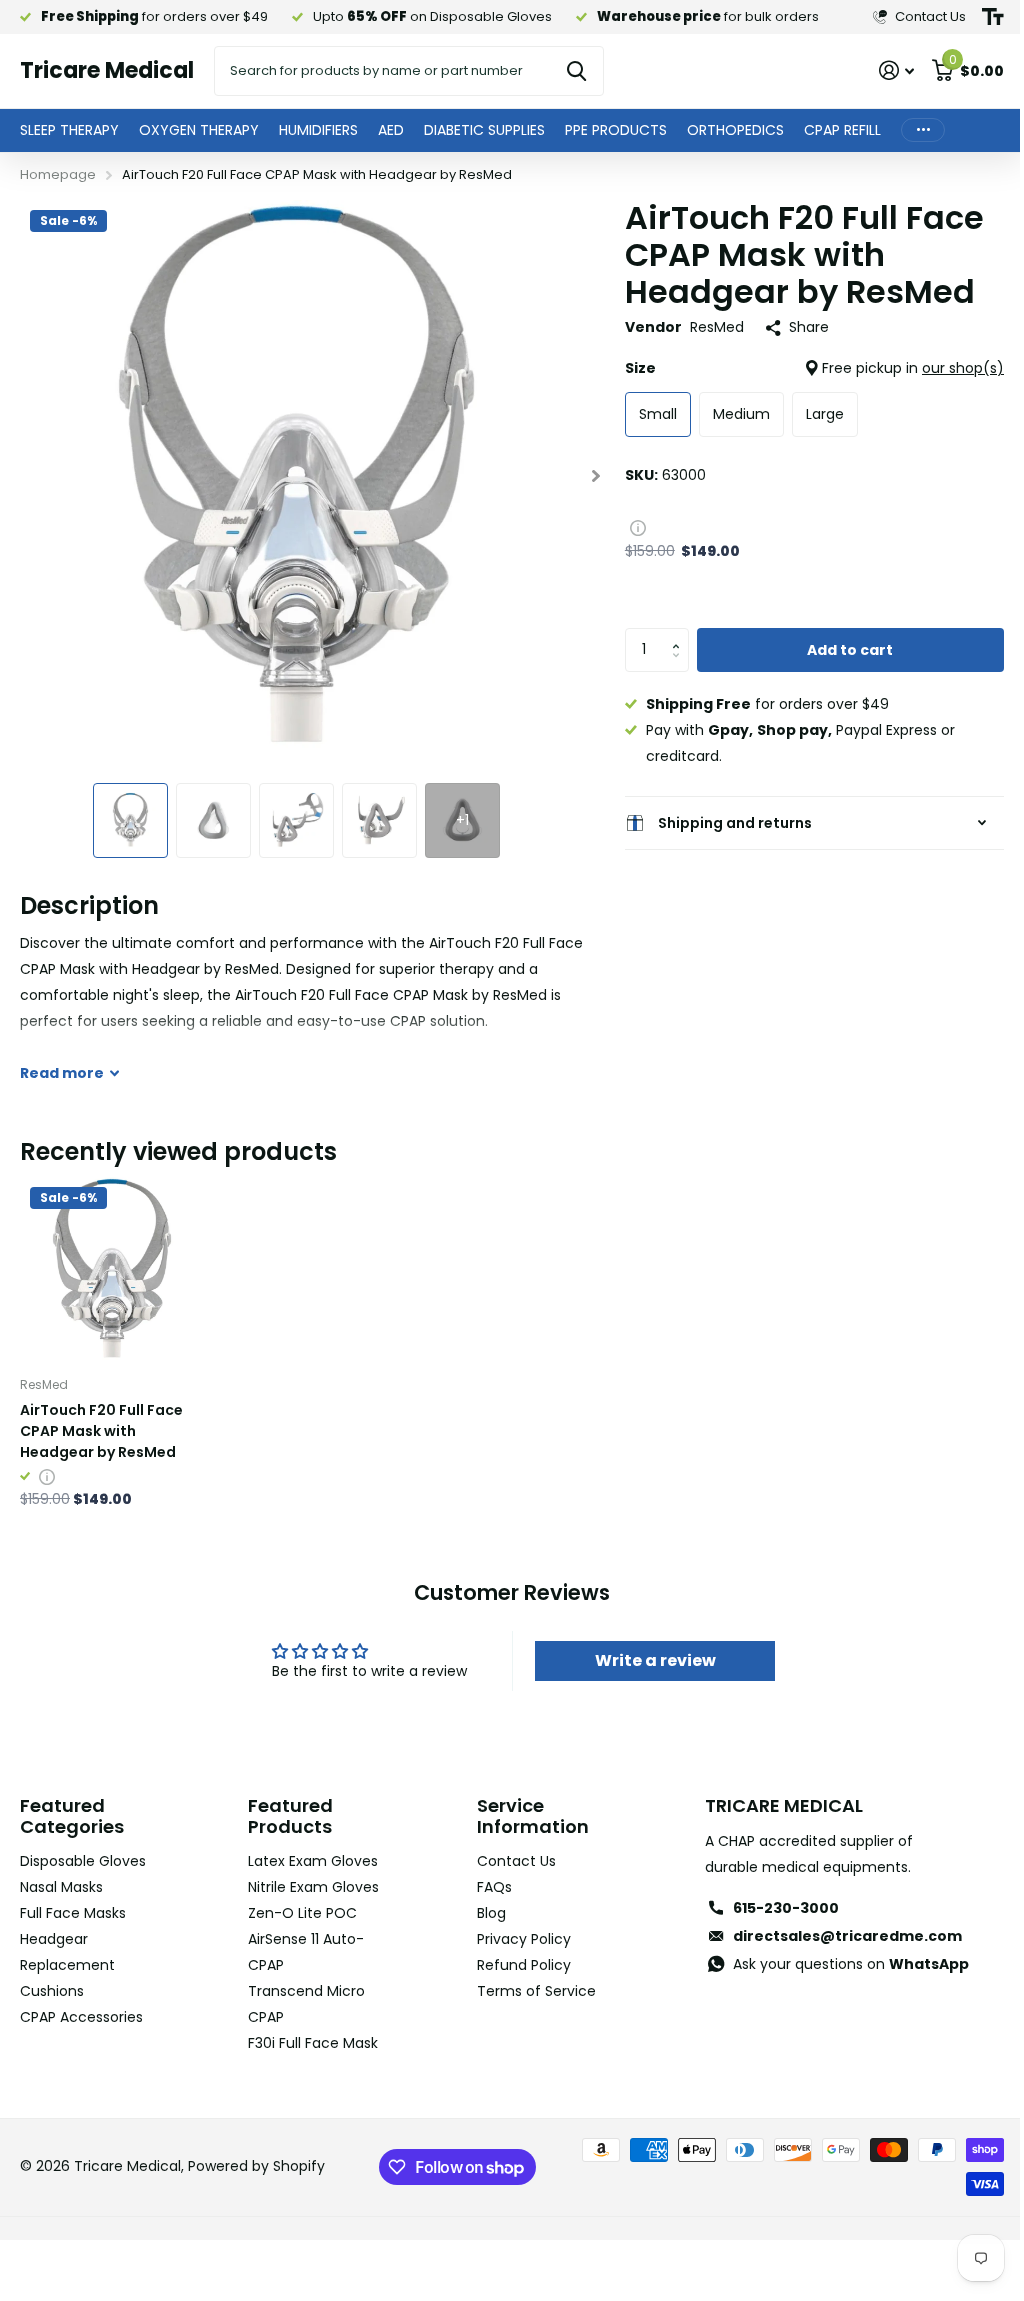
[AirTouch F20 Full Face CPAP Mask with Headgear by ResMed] (110, 1267)
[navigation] (130, 820)
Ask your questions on (839, 1961)
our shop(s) (963, 368)
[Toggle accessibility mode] (993, 17)
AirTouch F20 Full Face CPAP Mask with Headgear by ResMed (101, 1428)
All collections (69, 130)
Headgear (54, 1936)
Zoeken (576, 71)
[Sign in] (896, 70)
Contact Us (508, 1858)
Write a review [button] (645, 1657)
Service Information (525, 1813)
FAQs (486, 1884)
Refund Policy (516, 1962)
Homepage (58, 174)
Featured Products (286, 1813)
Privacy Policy (516, 1936)
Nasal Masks (61, 1884)
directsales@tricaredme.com (835, 1933)
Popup (638, 527)
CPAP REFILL (842, 130)
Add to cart (850, 650)
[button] (681, 634)
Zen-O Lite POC (298, 1936)
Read (62, 1073)
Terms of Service (528, 1988)
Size (814, 368)
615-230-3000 (774, 1905)
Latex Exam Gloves (309, 1858)
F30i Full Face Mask (309, 2065)
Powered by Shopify (256, 2189)
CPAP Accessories (81, 2014)
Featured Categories (72, 1813)
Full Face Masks (73, 1910)
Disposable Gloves (83, 1858)
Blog (483, 1910)
